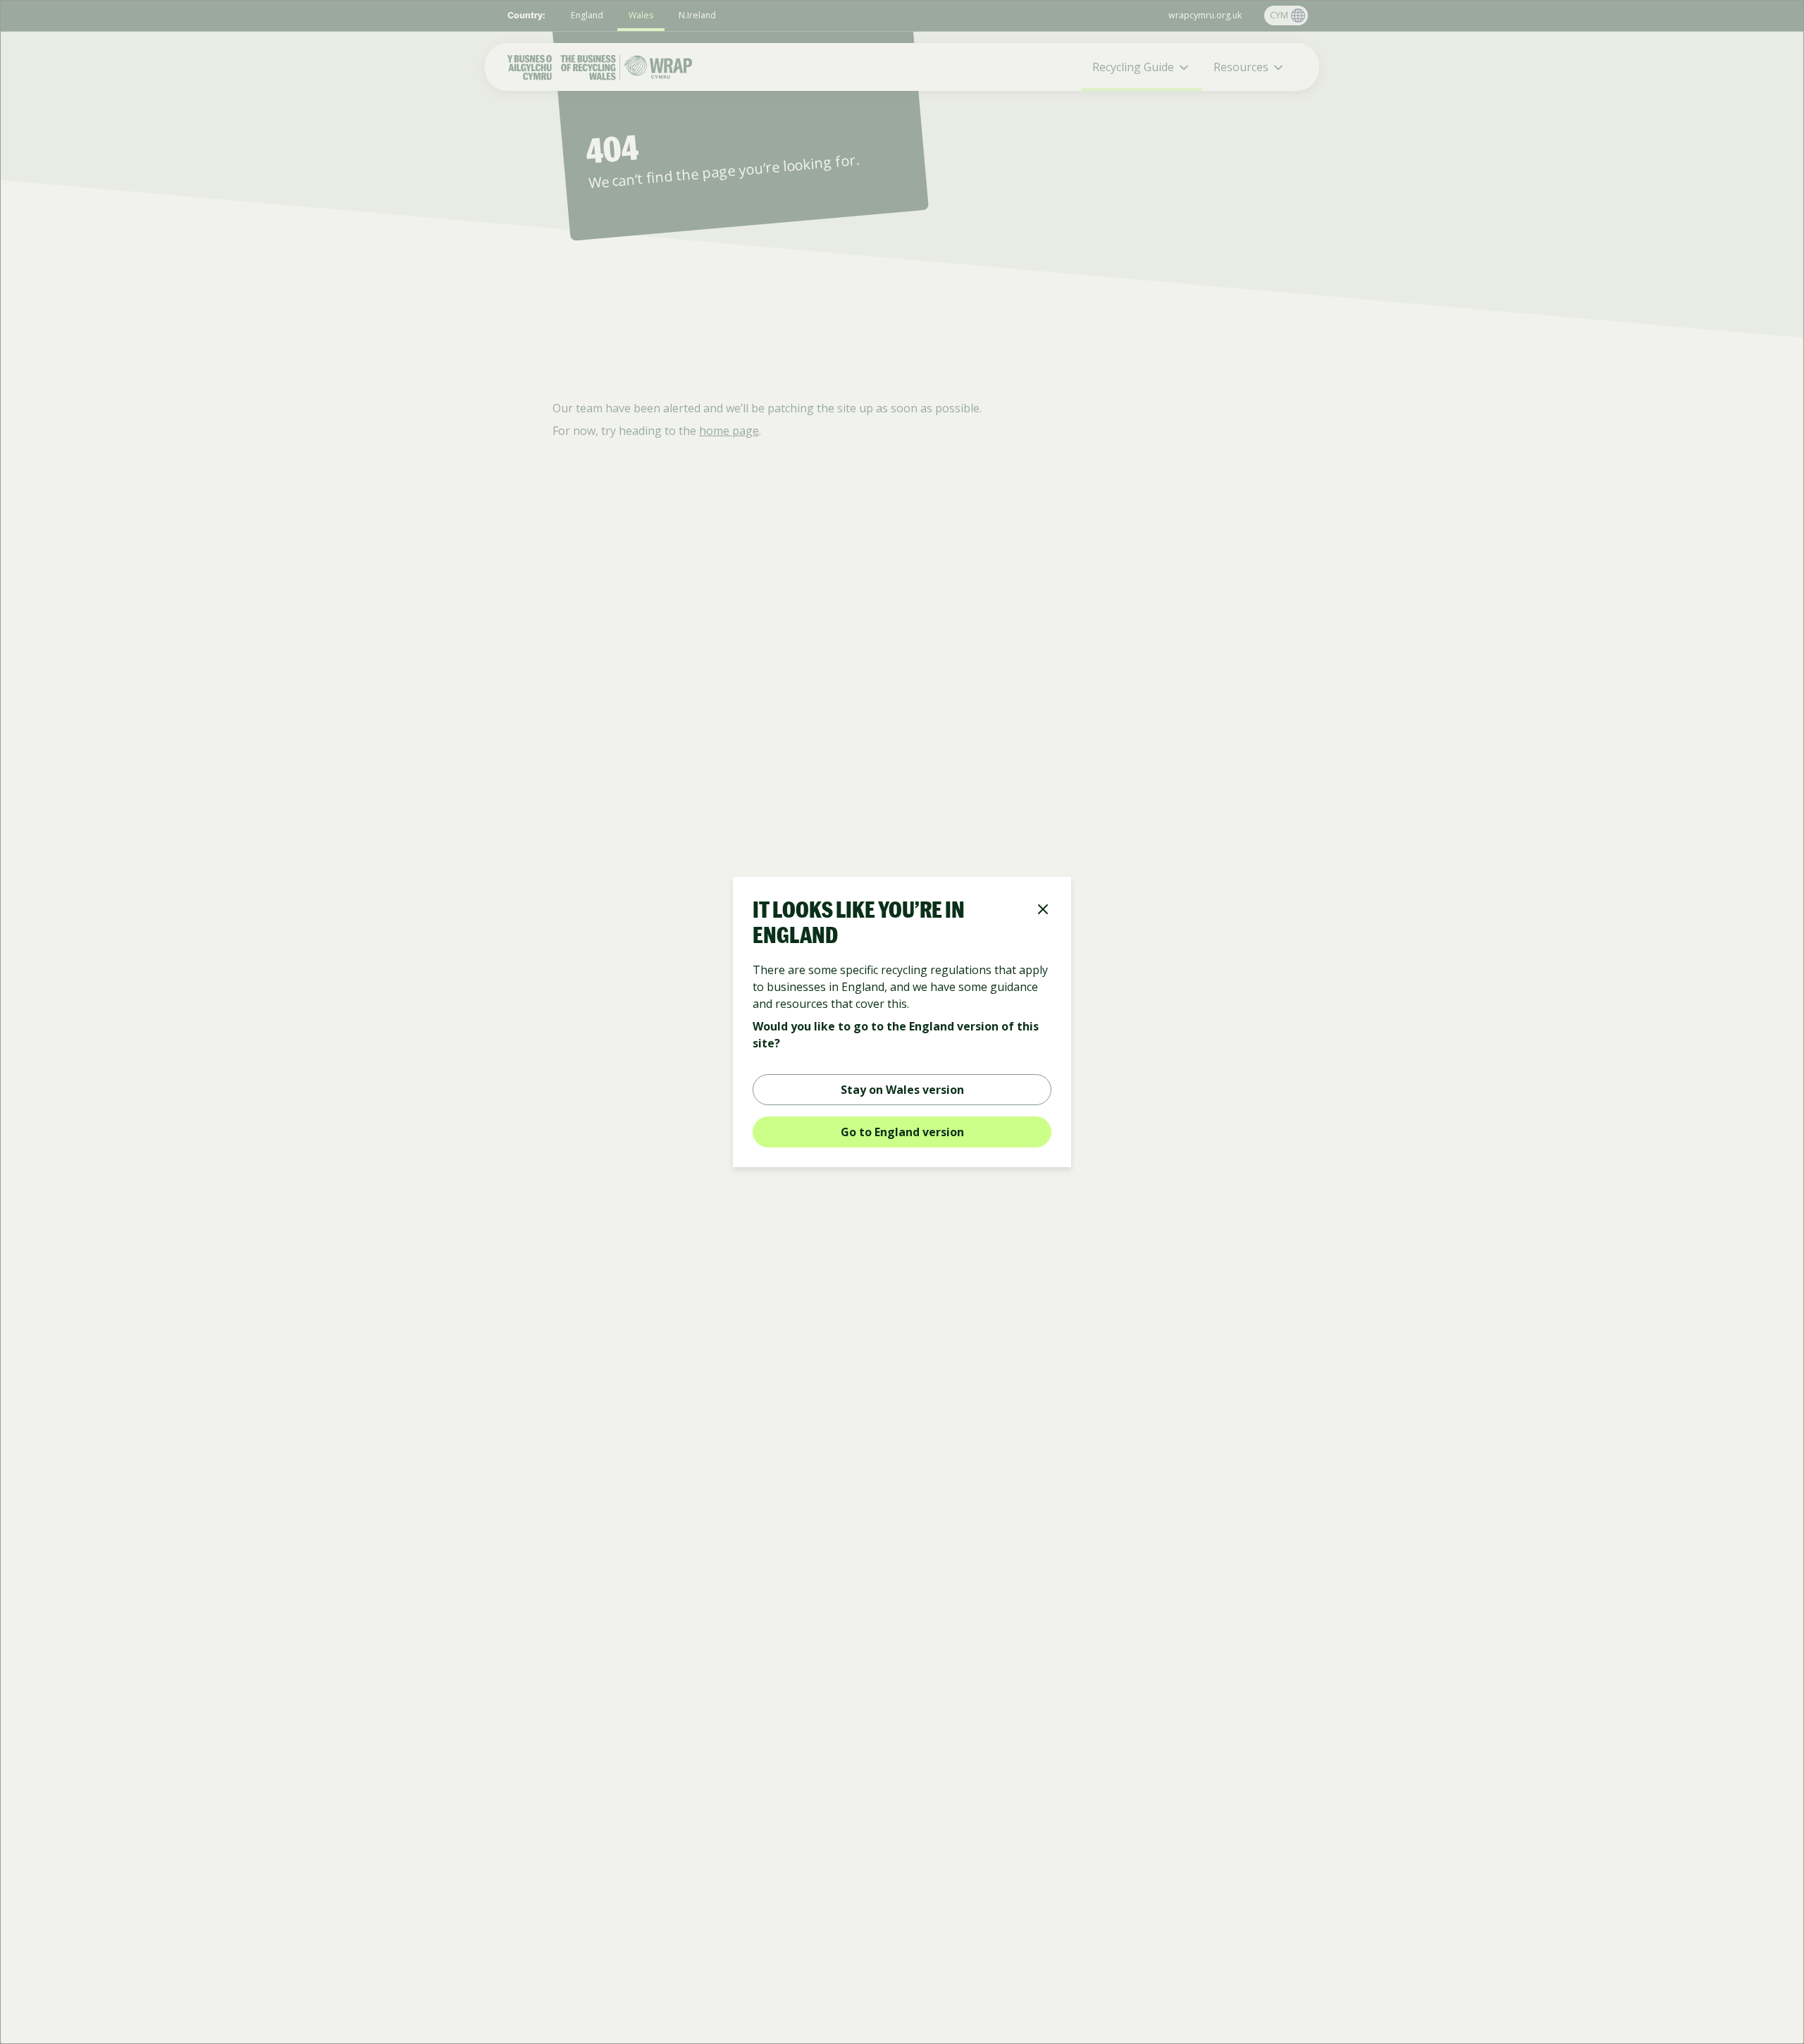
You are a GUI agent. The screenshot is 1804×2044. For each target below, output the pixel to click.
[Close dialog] (1043, 911)
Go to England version (902, 1132)
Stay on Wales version (902, 1090)
